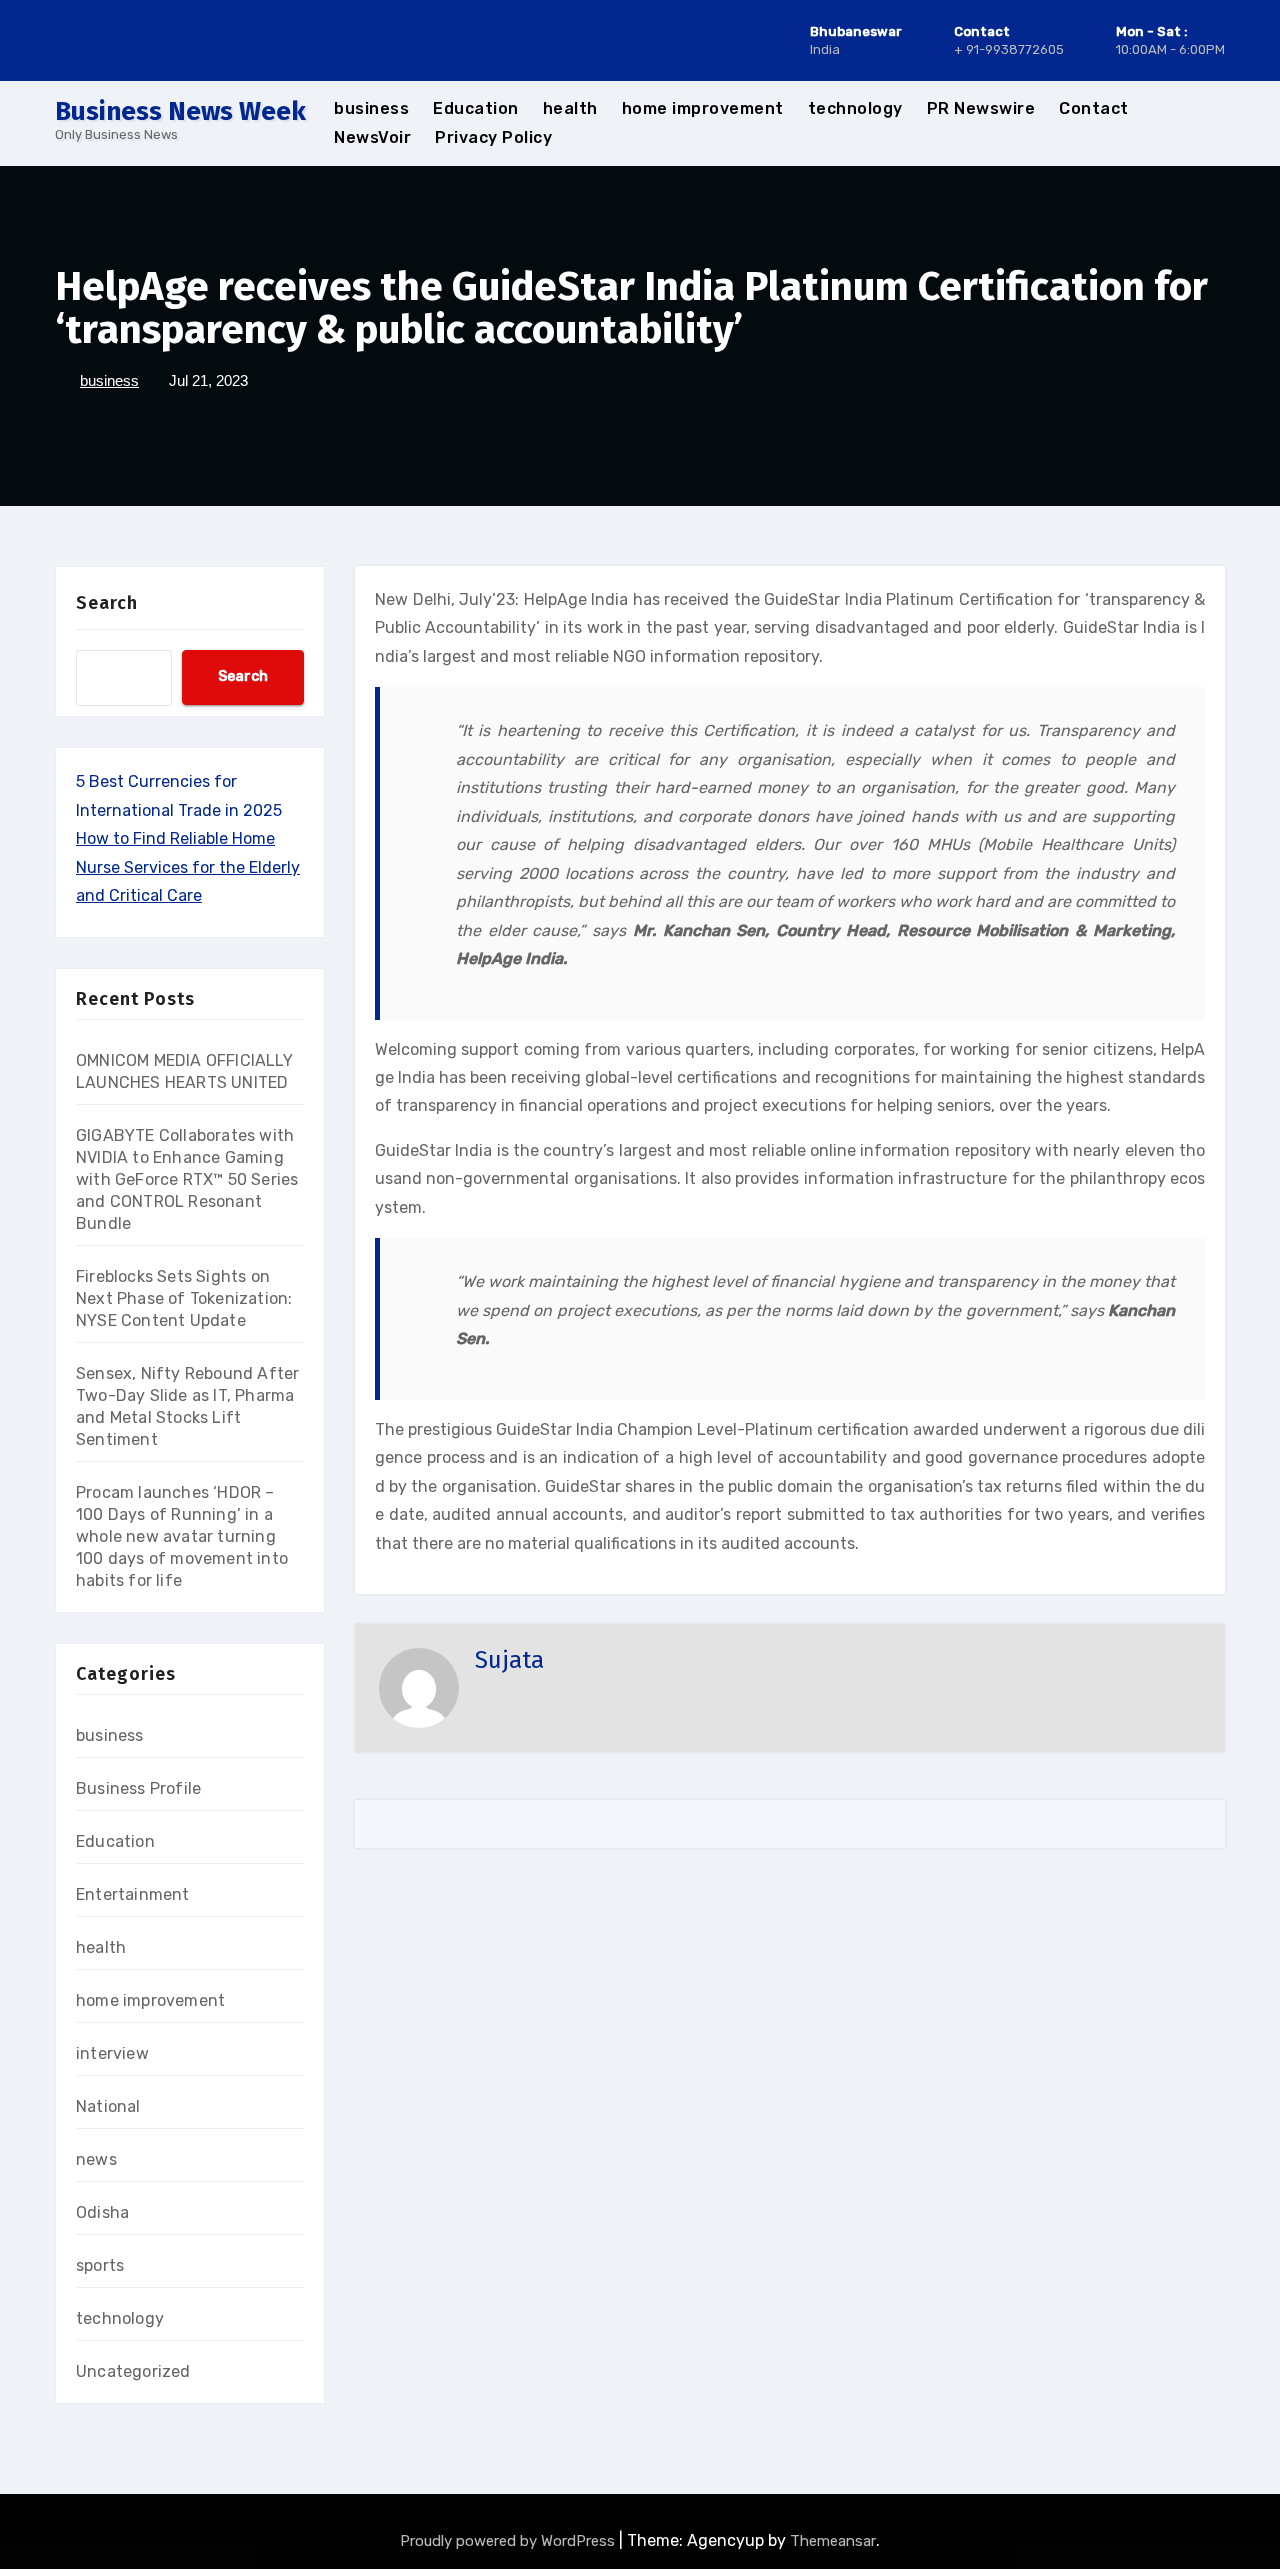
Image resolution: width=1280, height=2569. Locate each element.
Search (107, 603)
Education (476, 108)
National (108, 2106)
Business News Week (180, 111)
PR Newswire (981, 108)
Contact (1094, 108)
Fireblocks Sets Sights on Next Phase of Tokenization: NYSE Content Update (184, 1298)
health (570, 108)
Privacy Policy (493, 137)
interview (112, 2053)
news (96, 2159)
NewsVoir (372, 137)
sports (100, 2265)
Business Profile (138, 1788)
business (371, 108)
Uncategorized (133, 2371)
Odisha (102, 2212)
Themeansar (833, 2541)
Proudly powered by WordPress (509, 2541)
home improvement (703, 108)
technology (855, 108)
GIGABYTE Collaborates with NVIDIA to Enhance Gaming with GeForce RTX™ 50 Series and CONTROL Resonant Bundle (187, 1179)
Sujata (509, 1660)
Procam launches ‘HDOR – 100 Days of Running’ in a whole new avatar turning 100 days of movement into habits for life (182, 1536)
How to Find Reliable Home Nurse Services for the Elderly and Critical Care (188, 867)
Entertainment (133, 1894)
